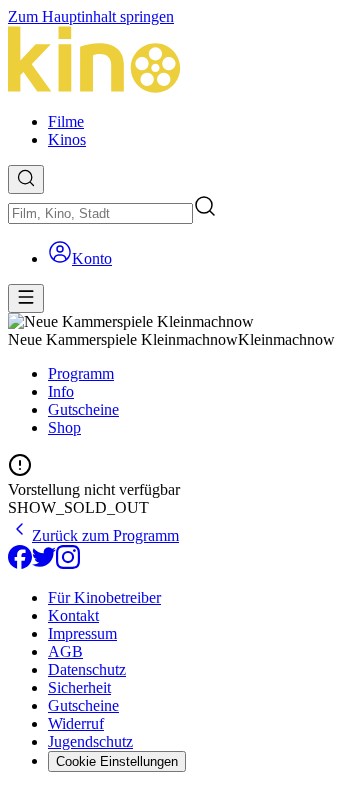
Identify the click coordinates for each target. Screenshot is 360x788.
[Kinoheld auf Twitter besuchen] (44, 563)
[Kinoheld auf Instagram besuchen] (68, 563)
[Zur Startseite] (180, 61)
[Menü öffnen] (26, 298)
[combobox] (100, 213)
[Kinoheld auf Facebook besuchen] (20, 563)
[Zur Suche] (26, 179)
